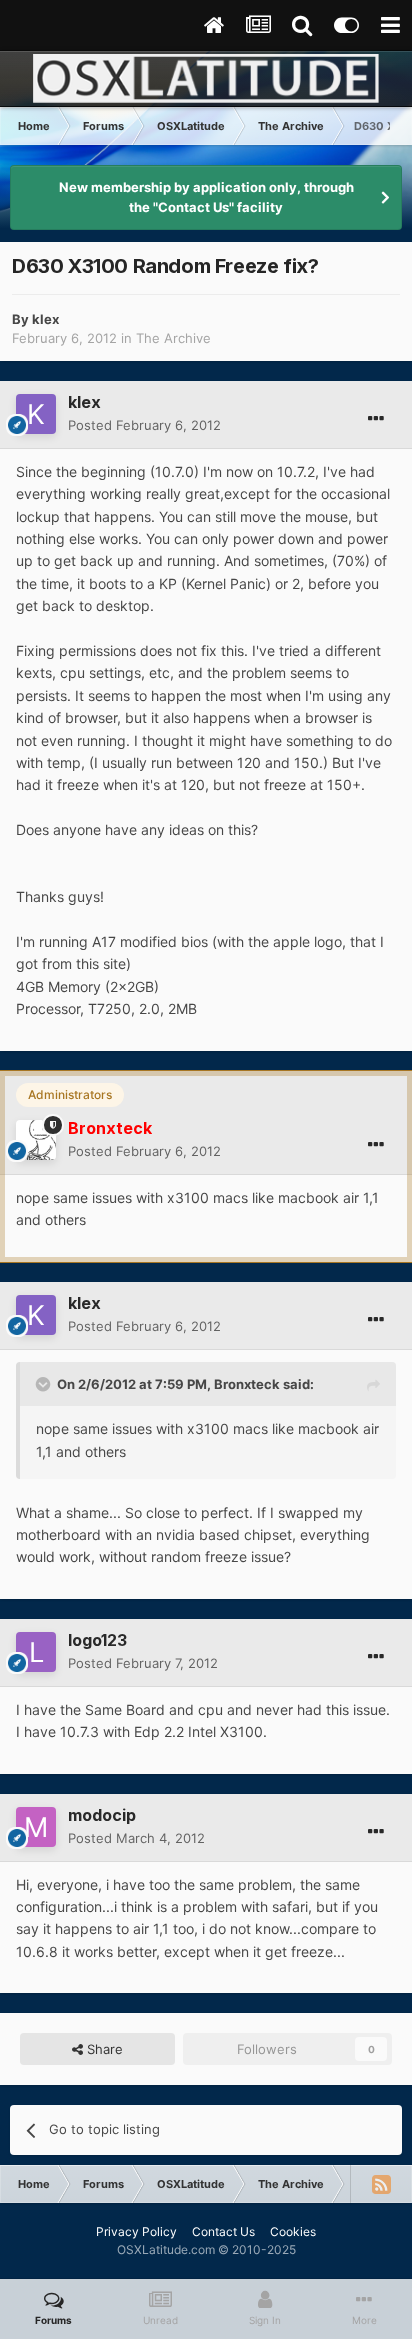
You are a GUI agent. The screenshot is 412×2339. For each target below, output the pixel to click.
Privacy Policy (136, 2231)
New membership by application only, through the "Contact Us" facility (206, 197)
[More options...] (376, 419)
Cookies (293, 2231)
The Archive (173, 338)
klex (45, 319)
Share (103, 2049)
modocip (102, 1815)
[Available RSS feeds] (381, 2184)
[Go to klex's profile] (36, 414)
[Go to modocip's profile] (36, 1827)
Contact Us (223, 2231)
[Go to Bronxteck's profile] (36, 1140)
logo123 (97, 1640)
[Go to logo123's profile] (36, 1652)
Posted (144, 425)
